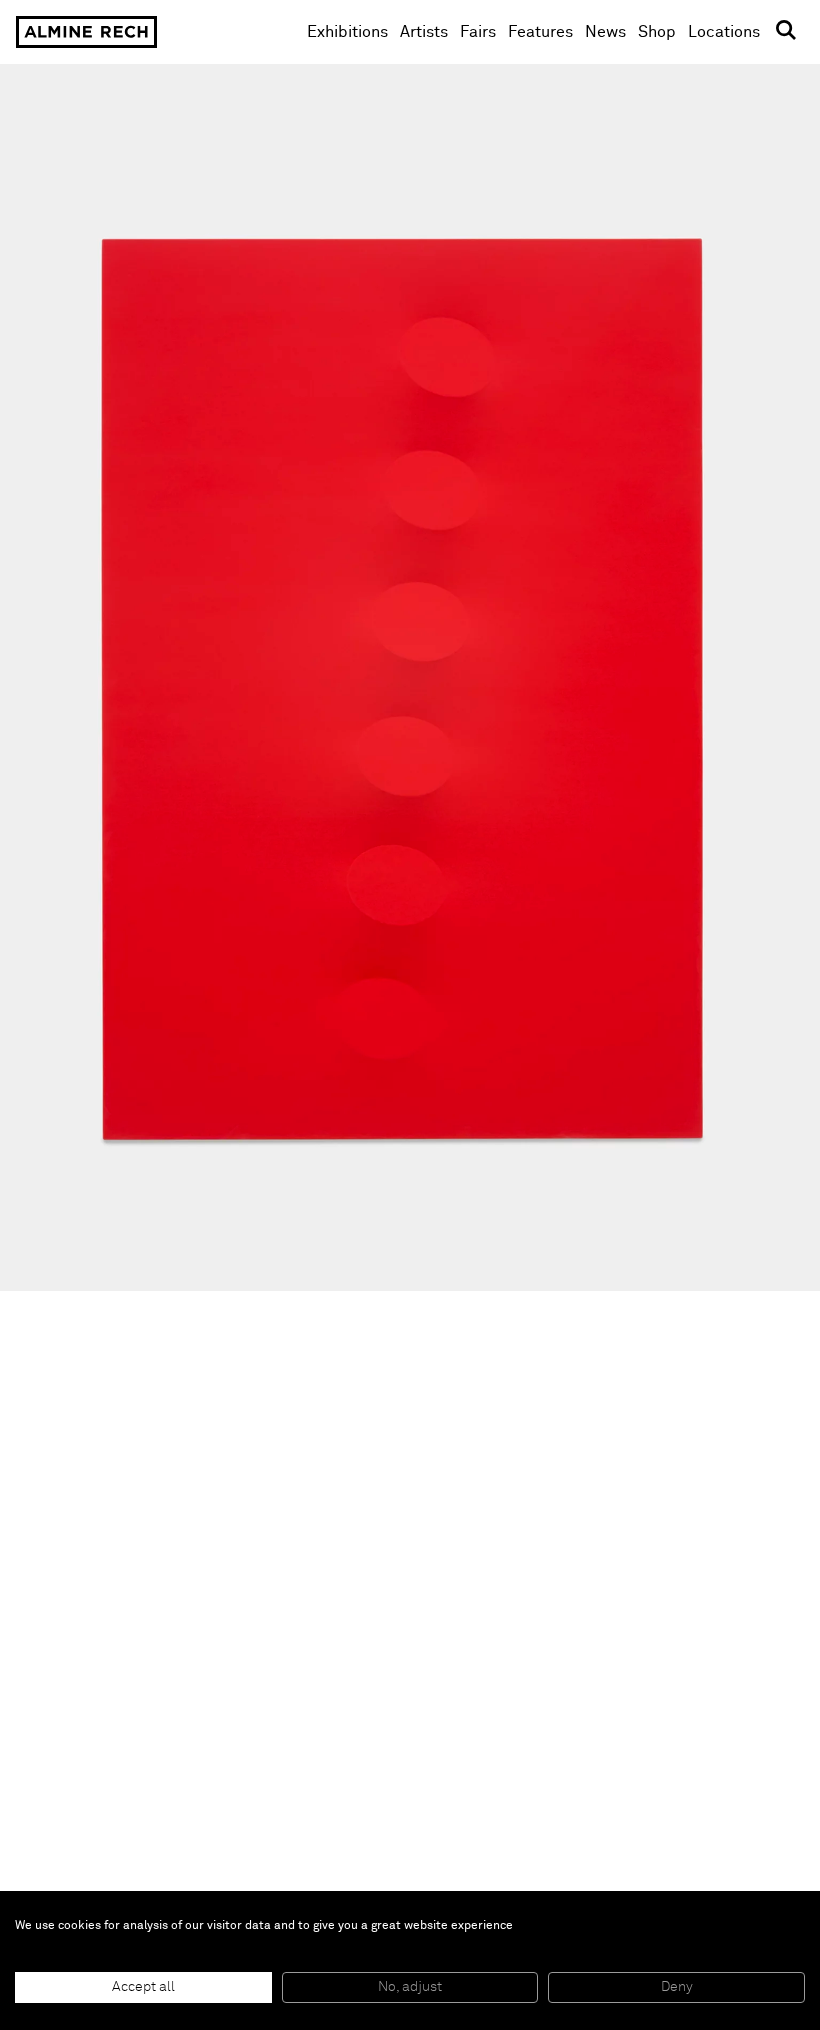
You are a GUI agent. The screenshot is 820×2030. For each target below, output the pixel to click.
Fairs (478, 32)
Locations (724, 32)
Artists (424, 32)
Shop (657, 31)
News (605, 32)
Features (540, 32)
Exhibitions (347, 32)
